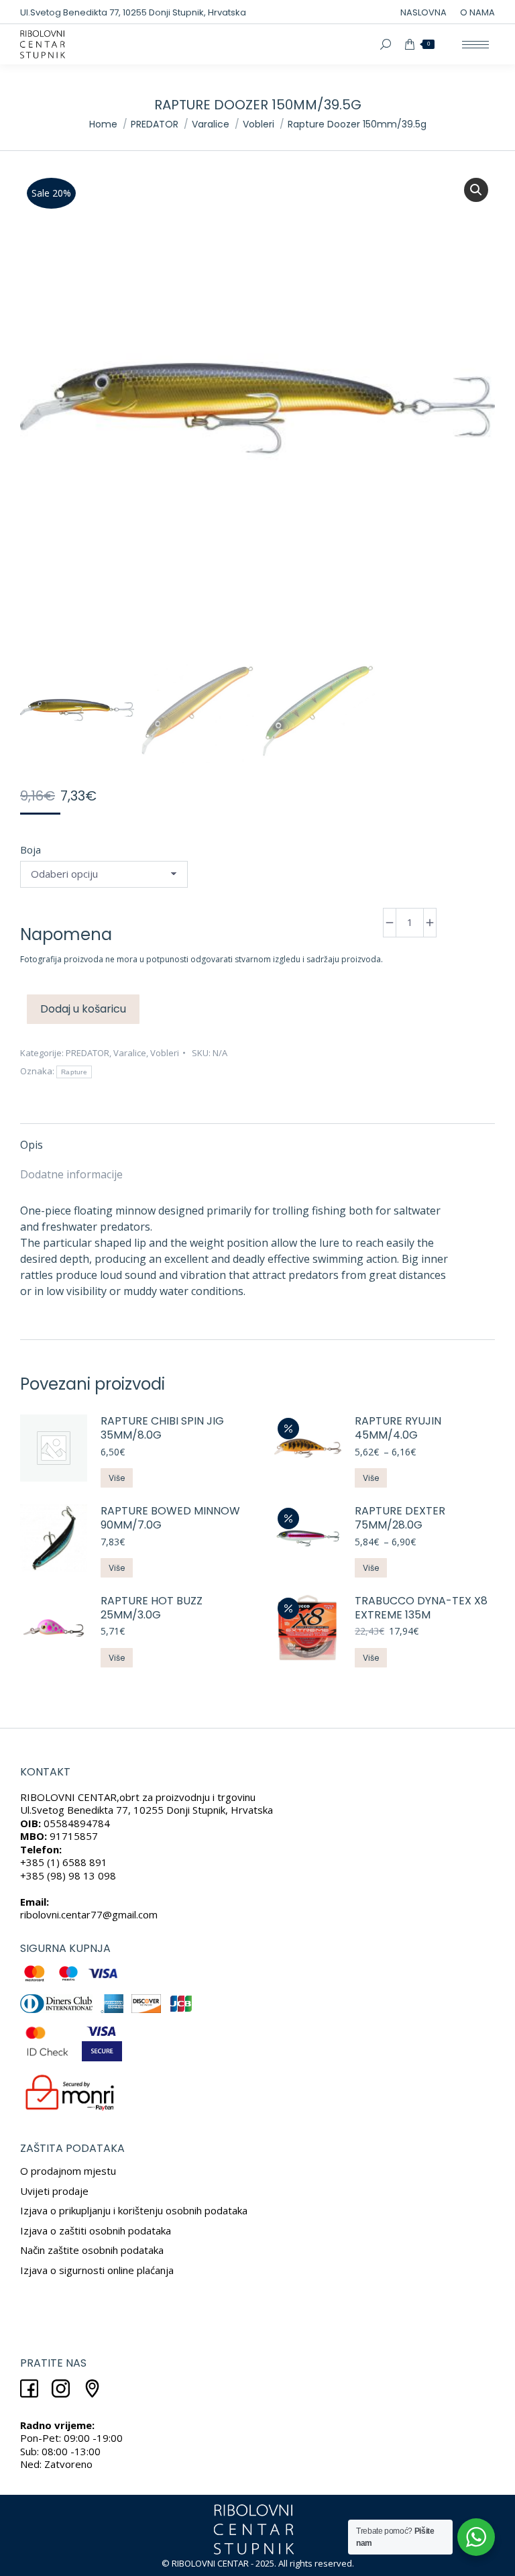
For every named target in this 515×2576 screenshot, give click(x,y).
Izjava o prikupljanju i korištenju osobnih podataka (134, 2210)
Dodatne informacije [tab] (71, 1174)
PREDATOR (88, 1053)
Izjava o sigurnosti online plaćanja (97, 2270)
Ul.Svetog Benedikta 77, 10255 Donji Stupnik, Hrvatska (133, 12)
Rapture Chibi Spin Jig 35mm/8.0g (162, 1429)
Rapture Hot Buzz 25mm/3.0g (152, 1608)
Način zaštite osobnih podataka (92, 2250)
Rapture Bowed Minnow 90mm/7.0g (170, 1518)
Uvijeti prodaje (54, 2191)
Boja (31, 849)
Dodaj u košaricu (83, 1009)
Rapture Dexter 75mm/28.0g (400, 1518)
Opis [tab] (32, 1145)
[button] (476, 190)
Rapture (74, 1072)
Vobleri (165, 1053)
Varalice (130, 1053)
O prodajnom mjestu (68, 2171)
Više (117, 1478)
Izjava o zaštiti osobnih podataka (96, 2230)
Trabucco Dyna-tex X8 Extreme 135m (421, 1608)
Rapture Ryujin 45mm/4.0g (398, 1429)
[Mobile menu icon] (475, 45)
